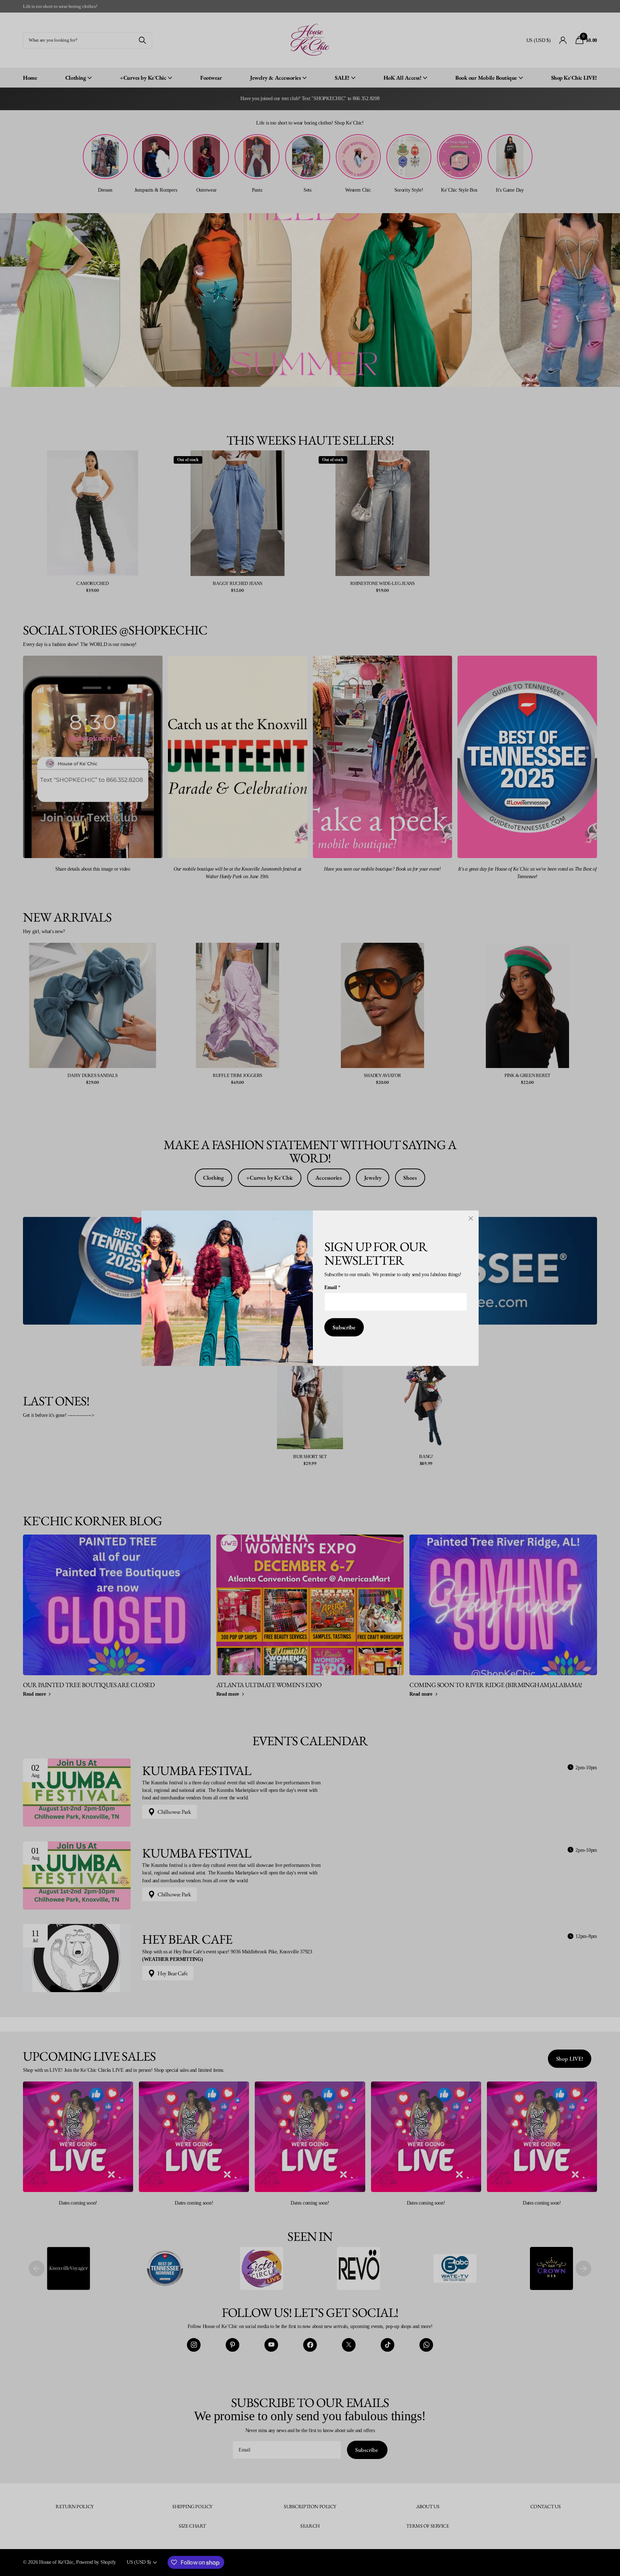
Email (332, 1287)
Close (471, 1218)
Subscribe (344, 1327)
